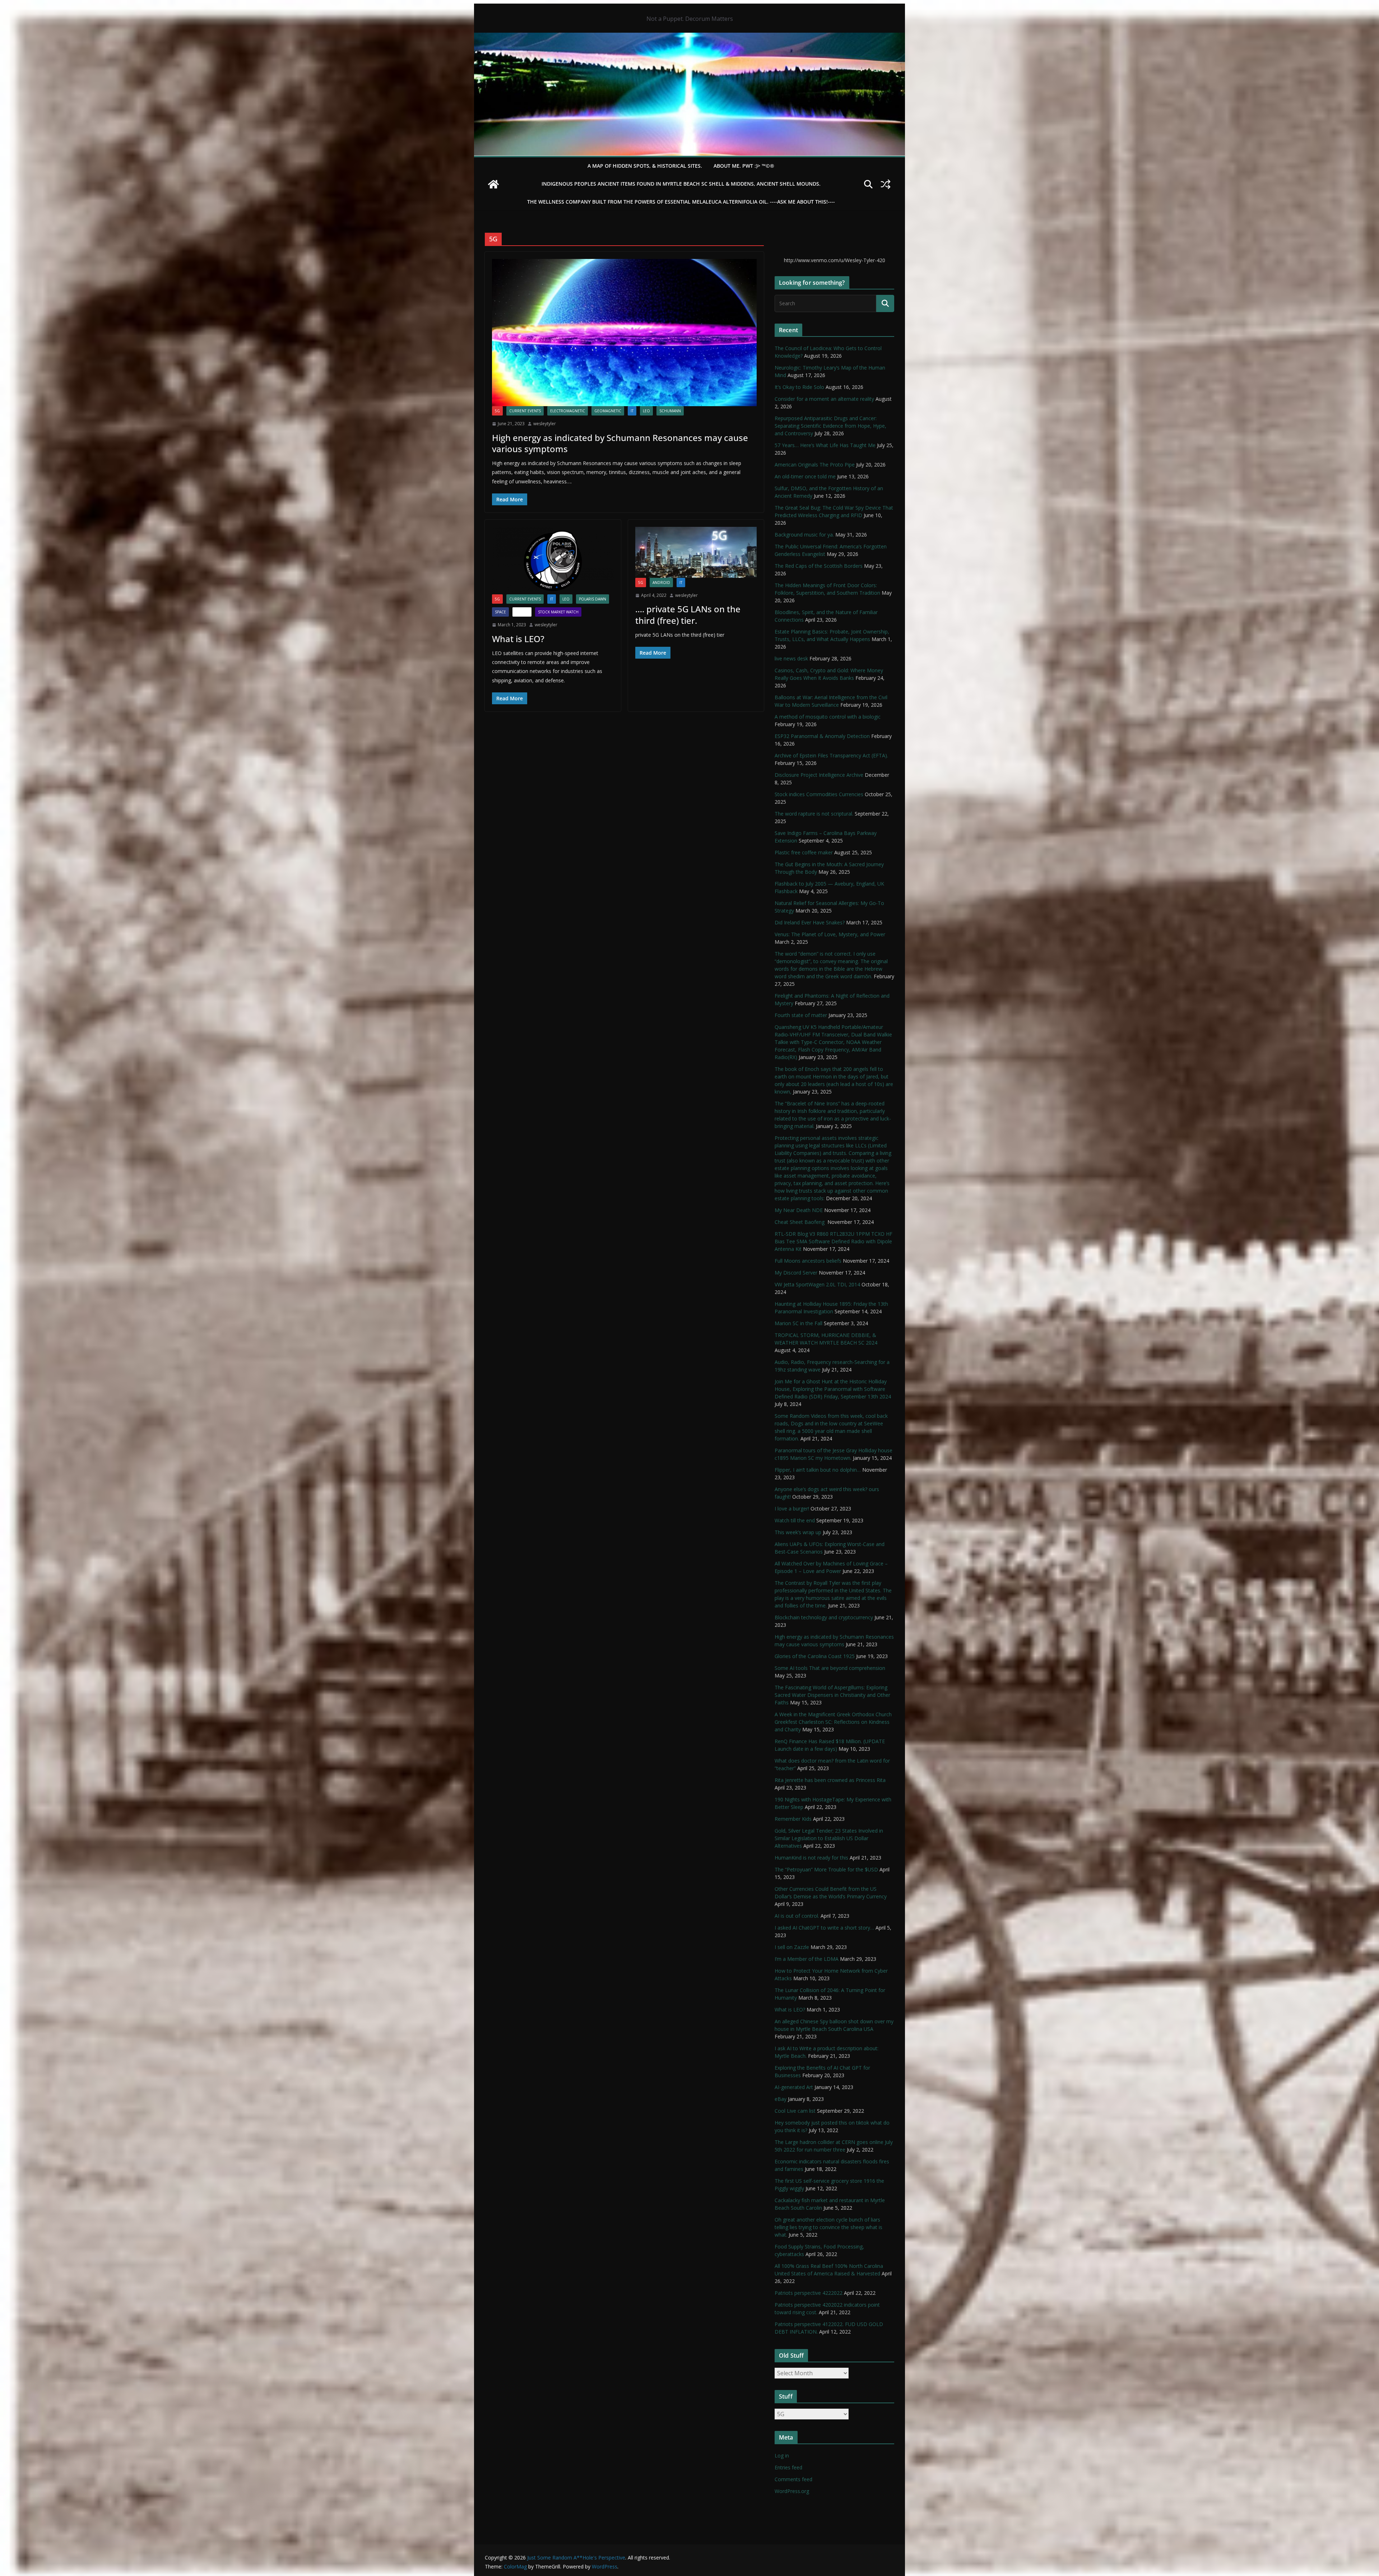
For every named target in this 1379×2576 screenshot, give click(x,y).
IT (632, 411)
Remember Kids (793, 1819)
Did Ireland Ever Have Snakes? (810, 922)
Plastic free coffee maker (804, 852)
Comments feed (793, 2479)
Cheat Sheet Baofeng (800, 1222)
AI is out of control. (797, 1916)
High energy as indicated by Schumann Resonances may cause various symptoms (620, 443)
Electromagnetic (568, 411)
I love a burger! (792, 1509)
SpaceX (522, 612)
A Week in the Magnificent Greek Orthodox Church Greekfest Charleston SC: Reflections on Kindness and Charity (833, 1722)
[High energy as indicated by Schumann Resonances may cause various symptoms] (624, 333)
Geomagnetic (608, 411)
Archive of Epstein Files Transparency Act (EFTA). (831, 755)
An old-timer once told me (805, 476)
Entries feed (788, 2467)
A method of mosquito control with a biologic (828, 717)
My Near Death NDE (799, 1210)
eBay (781, 2099)
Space (500, 612)
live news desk (791, 658)
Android (661, 582)
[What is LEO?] (553, 561)
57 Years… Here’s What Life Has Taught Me (825, 445)
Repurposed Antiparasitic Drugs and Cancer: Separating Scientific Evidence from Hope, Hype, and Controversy (830, 426)
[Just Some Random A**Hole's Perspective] (689, 38)
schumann (670, 411)
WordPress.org (792, 2491)
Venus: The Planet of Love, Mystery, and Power (830, 934)
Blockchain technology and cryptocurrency (824, 1617)
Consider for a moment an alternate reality (824, 399)
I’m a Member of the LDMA (807, 1959)
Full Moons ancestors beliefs (808, 1261)
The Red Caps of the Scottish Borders (819, 566)
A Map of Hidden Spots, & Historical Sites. (645, 166)
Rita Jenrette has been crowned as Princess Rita (830, 1780)
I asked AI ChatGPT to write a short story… (824, 1928)
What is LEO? (518, 639)
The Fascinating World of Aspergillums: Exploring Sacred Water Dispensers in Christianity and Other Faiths (832, 1695)
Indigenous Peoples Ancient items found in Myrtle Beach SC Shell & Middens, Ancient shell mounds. (681, 184)
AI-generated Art (794, 2087)
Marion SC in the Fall (798, 1323)
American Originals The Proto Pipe (815, 465)
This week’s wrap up (798, 1532)
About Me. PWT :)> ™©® (744, 166)
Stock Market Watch (558, 612)
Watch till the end (795, 1520)
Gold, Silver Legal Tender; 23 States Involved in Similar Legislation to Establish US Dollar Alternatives (829, 1838)
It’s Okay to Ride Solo (799, 387)
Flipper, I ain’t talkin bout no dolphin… (818, 1470)
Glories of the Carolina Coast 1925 (815, 1656)
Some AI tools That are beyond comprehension (830, 1668)
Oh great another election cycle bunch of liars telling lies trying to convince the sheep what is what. (828, 2227)
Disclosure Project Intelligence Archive (819, 775)
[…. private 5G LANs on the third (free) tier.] (696, 552)
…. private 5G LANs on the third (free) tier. (688, 614)
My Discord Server (796, 1273)
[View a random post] (886, 184)
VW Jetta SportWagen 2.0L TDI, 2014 (817, 1284)
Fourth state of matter (801, 1015)
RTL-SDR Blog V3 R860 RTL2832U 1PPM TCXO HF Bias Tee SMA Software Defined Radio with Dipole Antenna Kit (834, 1241)
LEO (646, 411)
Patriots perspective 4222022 (809, 2293)
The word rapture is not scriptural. (814, 814)
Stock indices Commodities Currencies (819, 794)
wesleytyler (545, 424)
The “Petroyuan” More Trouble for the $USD (826, 1869)
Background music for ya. (804, 535)
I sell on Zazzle (792, 1947)
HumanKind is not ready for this (811, 1858)
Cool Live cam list (795, 2111)
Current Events (525, 411)
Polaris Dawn (593, 599)
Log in (782, 2456)
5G (497, 411)
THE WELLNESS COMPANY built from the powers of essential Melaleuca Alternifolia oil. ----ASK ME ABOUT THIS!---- (681, 202)
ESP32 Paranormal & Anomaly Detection (822, 736)
